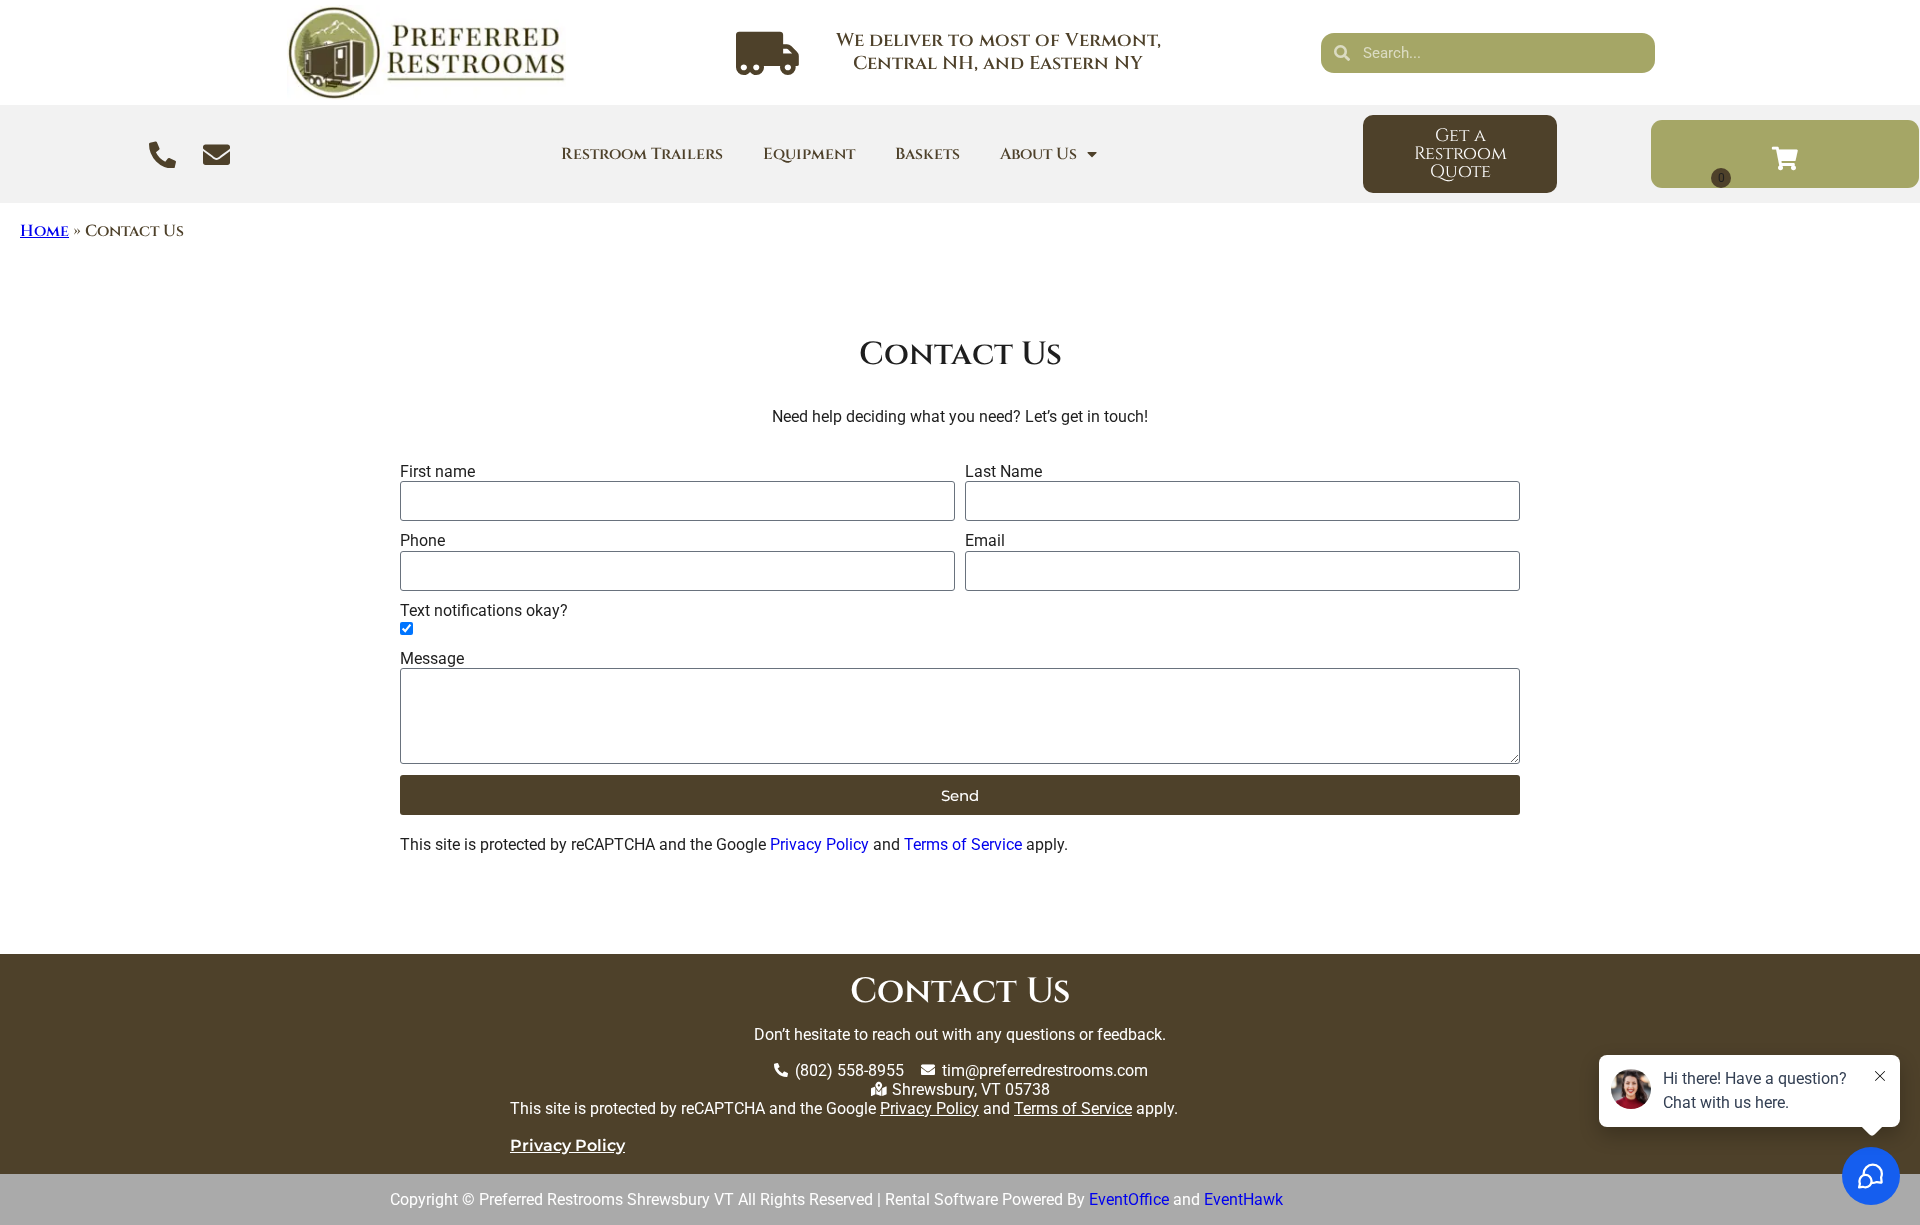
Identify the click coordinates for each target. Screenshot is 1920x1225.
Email (985, 540)
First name (437, 471)
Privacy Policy (819, 844)
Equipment (809, 154)
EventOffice (1129, 1199)
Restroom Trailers (642, 154)
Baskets (927, 154)
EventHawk (1243, 1199)
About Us (1038, 154)
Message (432, 658)
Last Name (1003, 471)
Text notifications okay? (484, 610)
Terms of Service (963, 844)
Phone (422, 540)
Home (44, 231)
